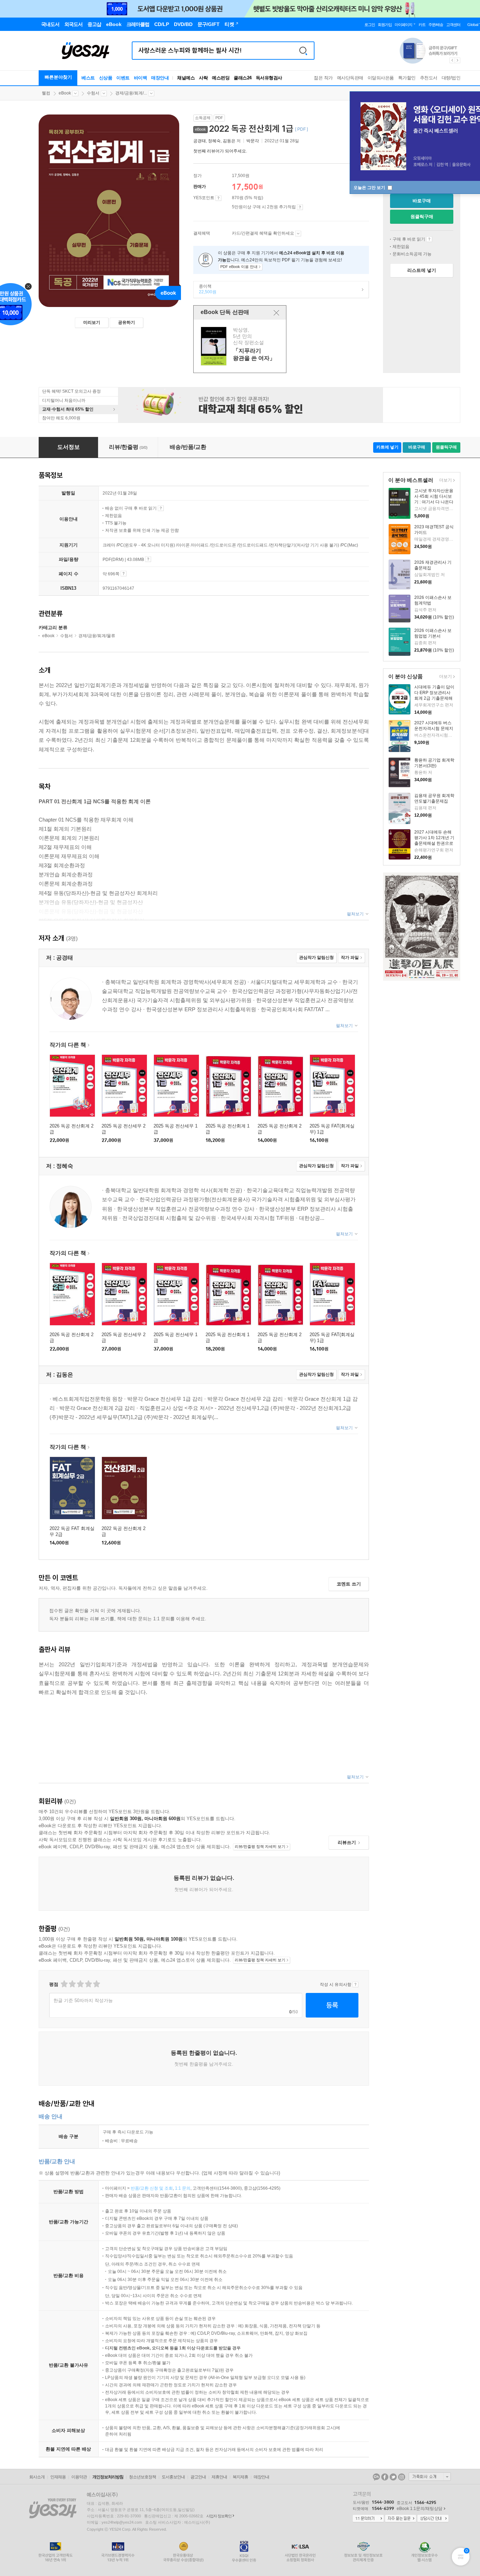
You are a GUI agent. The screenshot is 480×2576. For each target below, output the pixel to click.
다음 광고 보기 (458, 60)
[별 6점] (80, 1984)
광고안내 (198, 2477)
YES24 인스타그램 (402, 2477)
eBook (65, 93)
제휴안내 (219, 2477)
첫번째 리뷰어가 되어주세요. (220, 151)
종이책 (205, 289)
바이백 (141, 78)
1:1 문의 (183, 2188)
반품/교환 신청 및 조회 (152, 2188)
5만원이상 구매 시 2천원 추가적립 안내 (300, 207)
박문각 (253, 141)
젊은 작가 (323, 78)
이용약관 (79, 2477)
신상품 (106, 78)
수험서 (93, 93)
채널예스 (186, 78)
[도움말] (218, 198)
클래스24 (243, 78)
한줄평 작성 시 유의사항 (355, 1985)
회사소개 (37, 2477)
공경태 (200, 141)
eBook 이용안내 (429, 239)
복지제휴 (240, 2477)
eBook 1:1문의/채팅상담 (420, 2509)
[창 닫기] (276, 313)
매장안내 (160, 78)
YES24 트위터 (393, 2477)
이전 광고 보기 (452, 60)
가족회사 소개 (430, 2477)
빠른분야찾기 (58, 77)
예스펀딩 (221, 78)
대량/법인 (451, 78)
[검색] (303, 51)
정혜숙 (214, 141)
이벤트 (123, 78)
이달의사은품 (381, 78)
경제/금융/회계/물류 (97, 636)
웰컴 (46, 93)
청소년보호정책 (142, 2477)
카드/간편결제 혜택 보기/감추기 (298, 234)
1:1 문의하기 (368, 2519)
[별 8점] (88, 1984)
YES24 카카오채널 (376, 2477)
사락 (203, 78)
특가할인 (407, 78)
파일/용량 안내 (148, 559)
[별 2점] (64, 1984)
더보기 (445, 481)
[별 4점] (72, 1984)
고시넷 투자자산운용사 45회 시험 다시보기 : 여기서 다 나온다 (434, 496)
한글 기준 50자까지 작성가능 (83, 2000)
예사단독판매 (350, 78)
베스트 (88, 78)
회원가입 (385, 25)
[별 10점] (96, 1984)
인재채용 (58, 2477)
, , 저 (218, 141)
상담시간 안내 (433, 2519)
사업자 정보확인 (219, 2516)
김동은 (229, 141)
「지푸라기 (241, 346)
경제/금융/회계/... (131, 93)
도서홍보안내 (173, 2477)
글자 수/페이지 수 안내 (124, 574)
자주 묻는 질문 (401, 2519)
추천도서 (429, 78)
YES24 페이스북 (385, 2477)
